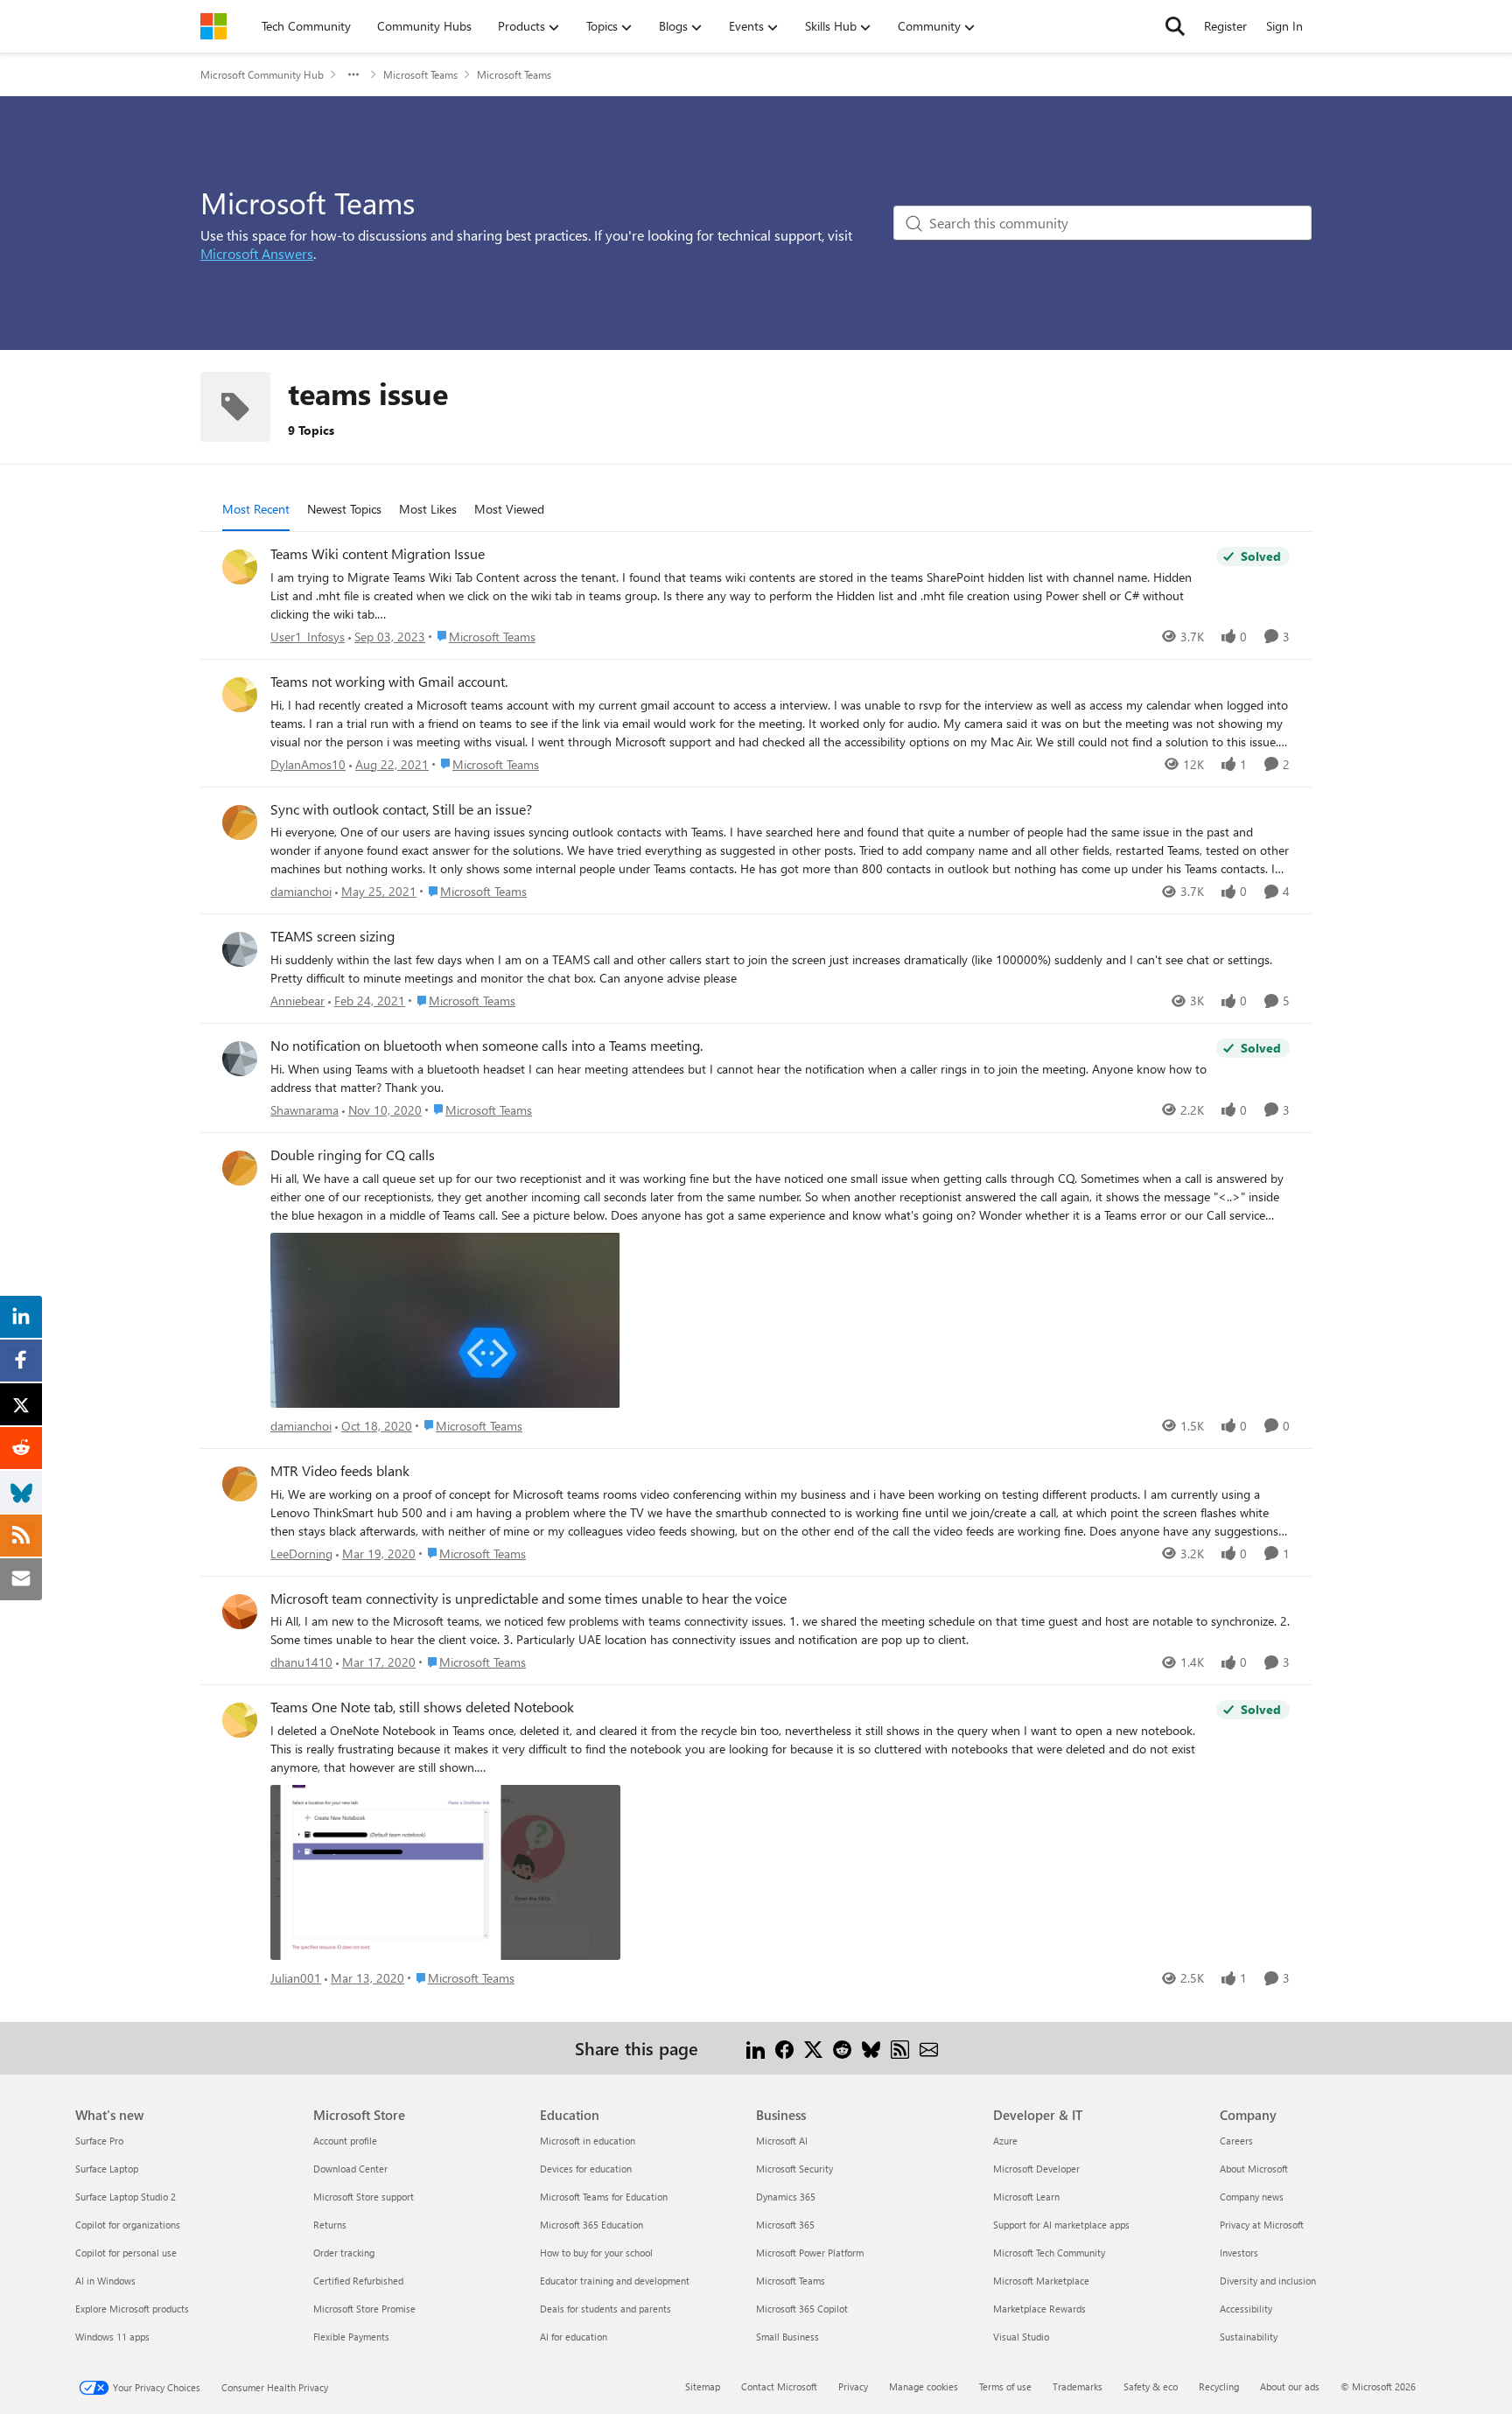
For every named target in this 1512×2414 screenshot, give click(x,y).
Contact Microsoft (779, 2386)
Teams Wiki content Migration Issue (378, 554)
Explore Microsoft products (132, 2309)
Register (1225, 26)
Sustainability (1249, 2337)
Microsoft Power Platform (810, 2253)
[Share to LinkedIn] (756, 2048)
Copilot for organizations (128, 2225)
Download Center (350, 2169)
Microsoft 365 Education (591, 2225)
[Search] (1175, 26)
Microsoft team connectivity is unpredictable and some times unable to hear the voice (528, 1599)
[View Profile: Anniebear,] (240, 949)
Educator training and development (615, 2281)
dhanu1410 (301, 1662)
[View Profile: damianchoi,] (240, 822)
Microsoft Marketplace (1041, 2281)
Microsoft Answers (257, 253)
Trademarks (1078, 2386)
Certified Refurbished (358, 2281)
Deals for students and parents (605, 2309)
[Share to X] (813, 2048)
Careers (1236, 2141)
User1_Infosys (308, 637)
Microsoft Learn (1026, 2197)
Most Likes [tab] (428, 509)
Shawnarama (304, 1110)
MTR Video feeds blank (340, 1471)
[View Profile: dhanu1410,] (240, 1612)
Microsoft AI (782, 2141)
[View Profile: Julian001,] (240, 1720)
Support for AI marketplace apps (1061, 2225)
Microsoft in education (588, 2141)
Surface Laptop (107, 2169)
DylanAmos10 (308, 764)
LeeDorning (301, 1553)
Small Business (787, 2337)
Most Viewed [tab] (509, 509)
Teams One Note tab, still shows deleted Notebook (422, 1707)
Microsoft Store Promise (364, 2309)
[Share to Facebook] (784, 2048)
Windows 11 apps (112, 2337)
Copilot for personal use (126, 2253)
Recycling (1219, 2386)
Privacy (853, 2386)
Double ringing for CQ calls (353, 1155)
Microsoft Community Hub (262, 74)
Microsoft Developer (1036, 2169)
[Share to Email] (929, 2048)
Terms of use (1005, 2386)
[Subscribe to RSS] (900, 2048)
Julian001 (296, 1978)
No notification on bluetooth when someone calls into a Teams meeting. (486, 1046)
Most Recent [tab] (256, 509)
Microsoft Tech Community (1049, 2253)
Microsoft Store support (364, 2197)
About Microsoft (1254, 2169)
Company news (1252, 2197)
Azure (1005, 2141)
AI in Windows (105, 2281)
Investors (1239, 2253)
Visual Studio (1021, 2337)
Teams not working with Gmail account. (389, 682)
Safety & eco (1151, 2386)
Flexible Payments (351, 2337)
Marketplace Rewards (1039, 2309)
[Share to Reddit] (842, 2048)
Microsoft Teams (420, 74)
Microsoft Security (794, 2169)
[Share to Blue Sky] (871, 2048)
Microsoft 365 (785, 2225)
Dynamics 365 (786, 2197)
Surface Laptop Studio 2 (126, 2197)
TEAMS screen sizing (332, 936)
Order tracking (344, 2253)
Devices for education (586, 2169)
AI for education (574, 2337)
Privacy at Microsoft (1262, 2225)
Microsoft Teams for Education (604, 2197)
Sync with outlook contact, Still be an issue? (401, 809)
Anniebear (297, 1001)
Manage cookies (924, 2386)
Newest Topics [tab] (344, 509)
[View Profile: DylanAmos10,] (240, 695)
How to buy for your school (596, 2253)
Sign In (1284, 26)
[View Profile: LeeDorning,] (240, 1484)
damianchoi (301, 891)
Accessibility (1246, 2309)
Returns (330, 2225)
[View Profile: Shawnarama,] (240, 1059)
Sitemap (703, 2386)
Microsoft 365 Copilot (802, 2309)
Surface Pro (99, 2141)
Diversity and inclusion (1268, 2281)
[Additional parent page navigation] (353, 74)
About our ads (1290, 2386)
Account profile (345, 2141)
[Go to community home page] (213, 26)
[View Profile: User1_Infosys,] (240, 567)
